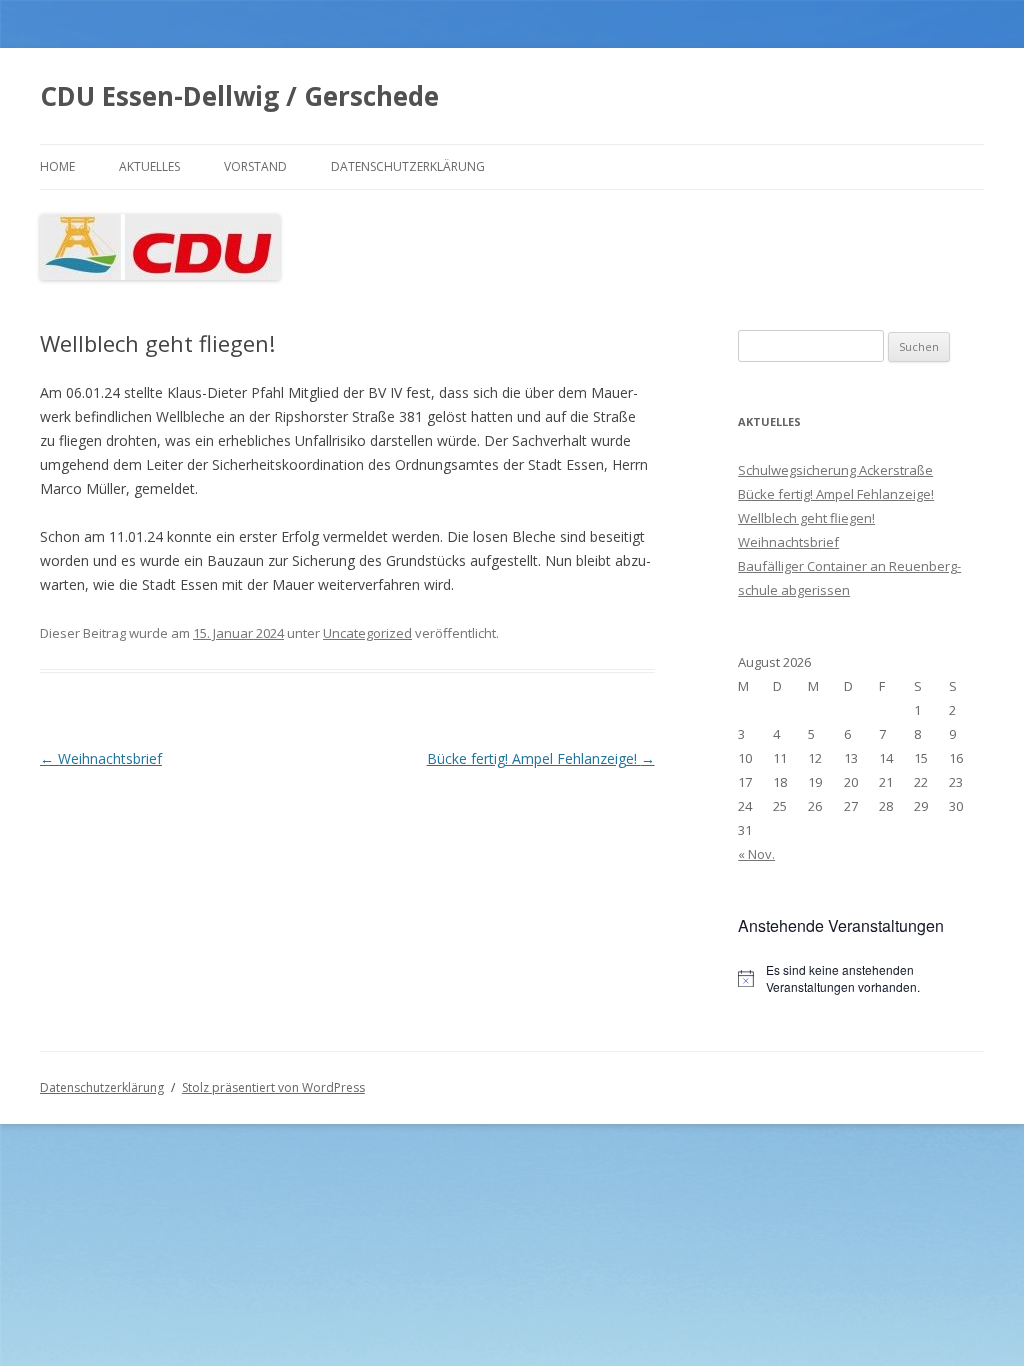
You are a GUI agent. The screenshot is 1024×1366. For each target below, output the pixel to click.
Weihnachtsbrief (101, 758)
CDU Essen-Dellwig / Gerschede (239, 96)
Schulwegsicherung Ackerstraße (835, 470)
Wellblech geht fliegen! (806, 518)
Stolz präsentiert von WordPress (273, 1087)
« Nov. (756, 854)
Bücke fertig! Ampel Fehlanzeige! (541, 758)
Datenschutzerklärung (408, 166)
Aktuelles (149, 166)
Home (57, 166)
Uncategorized (367, 633)
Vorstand (255, 166)
